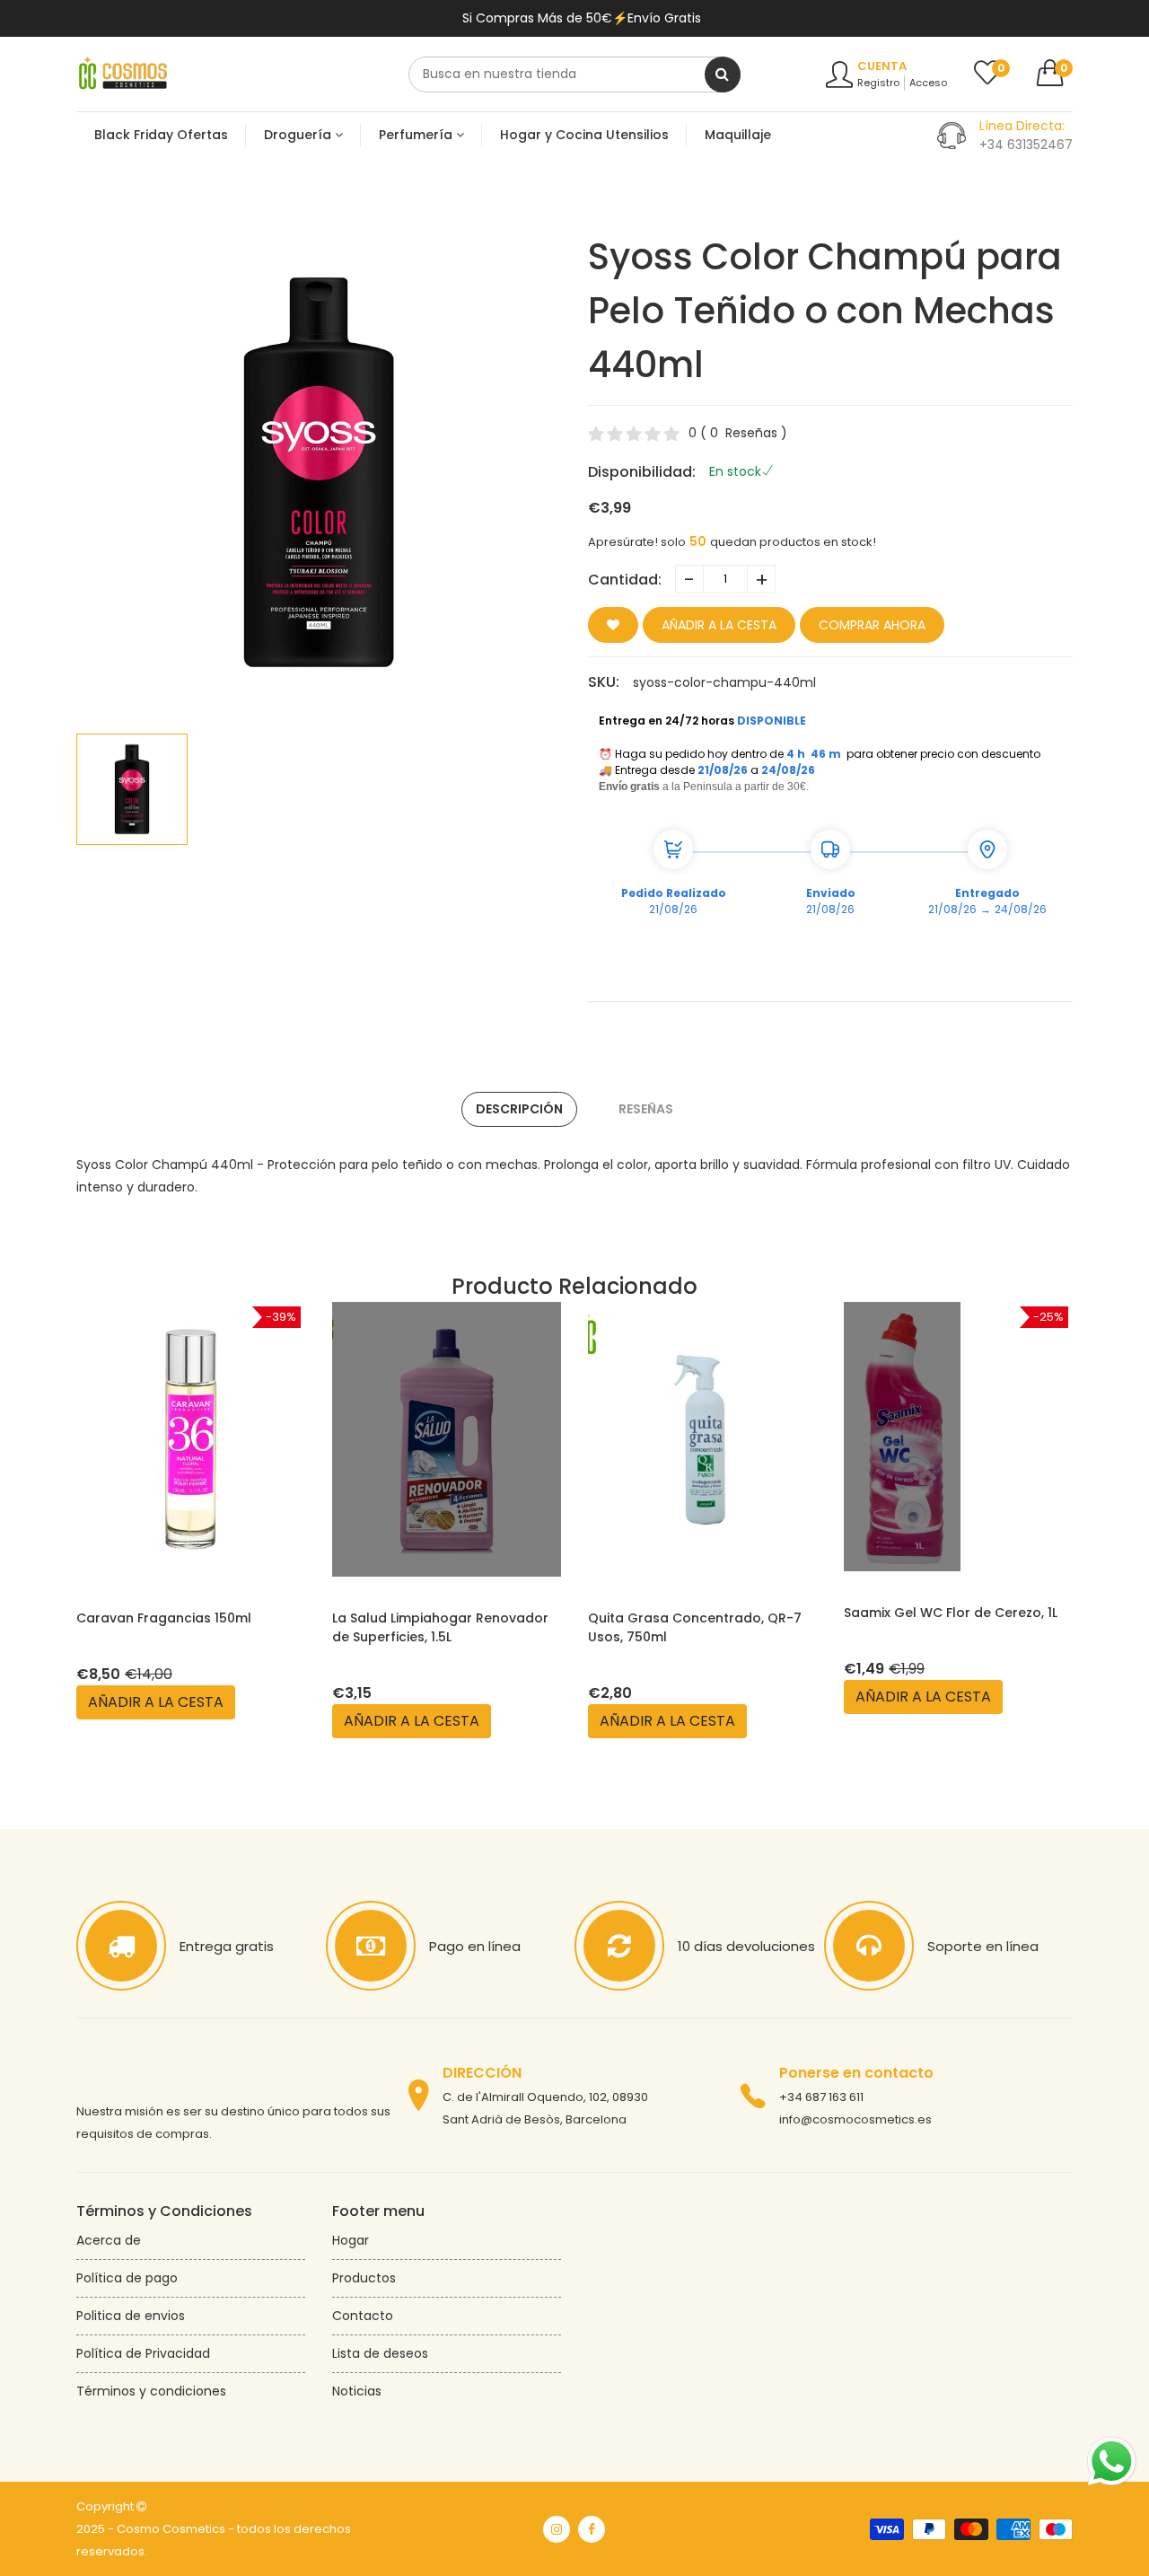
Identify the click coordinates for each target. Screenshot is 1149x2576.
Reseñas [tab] (646, 1109)
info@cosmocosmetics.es (855, 2119)
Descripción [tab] (519, 1109)
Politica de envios (131, 2316)
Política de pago (127, 2278)
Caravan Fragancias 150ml (164, 1618)
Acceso (928, 83)
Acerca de (109, 2240)
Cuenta (882, 66)
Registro (878, 83)
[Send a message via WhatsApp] (1112, 2462)
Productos (364, 2278)
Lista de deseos (380, 2353)
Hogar (351, 2240)
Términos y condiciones (151, 2391)
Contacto (363, 2316)
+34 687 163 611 (821, 2097)
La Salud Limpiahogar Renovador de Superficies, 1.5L (440, 1627)
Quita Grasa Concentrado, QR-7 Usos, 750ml (695, 1627)
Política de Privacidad (143, 2353)
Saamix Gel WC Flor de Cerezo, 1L (951, 1613)
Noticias (357, 2391)
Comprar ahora (872, 625)
